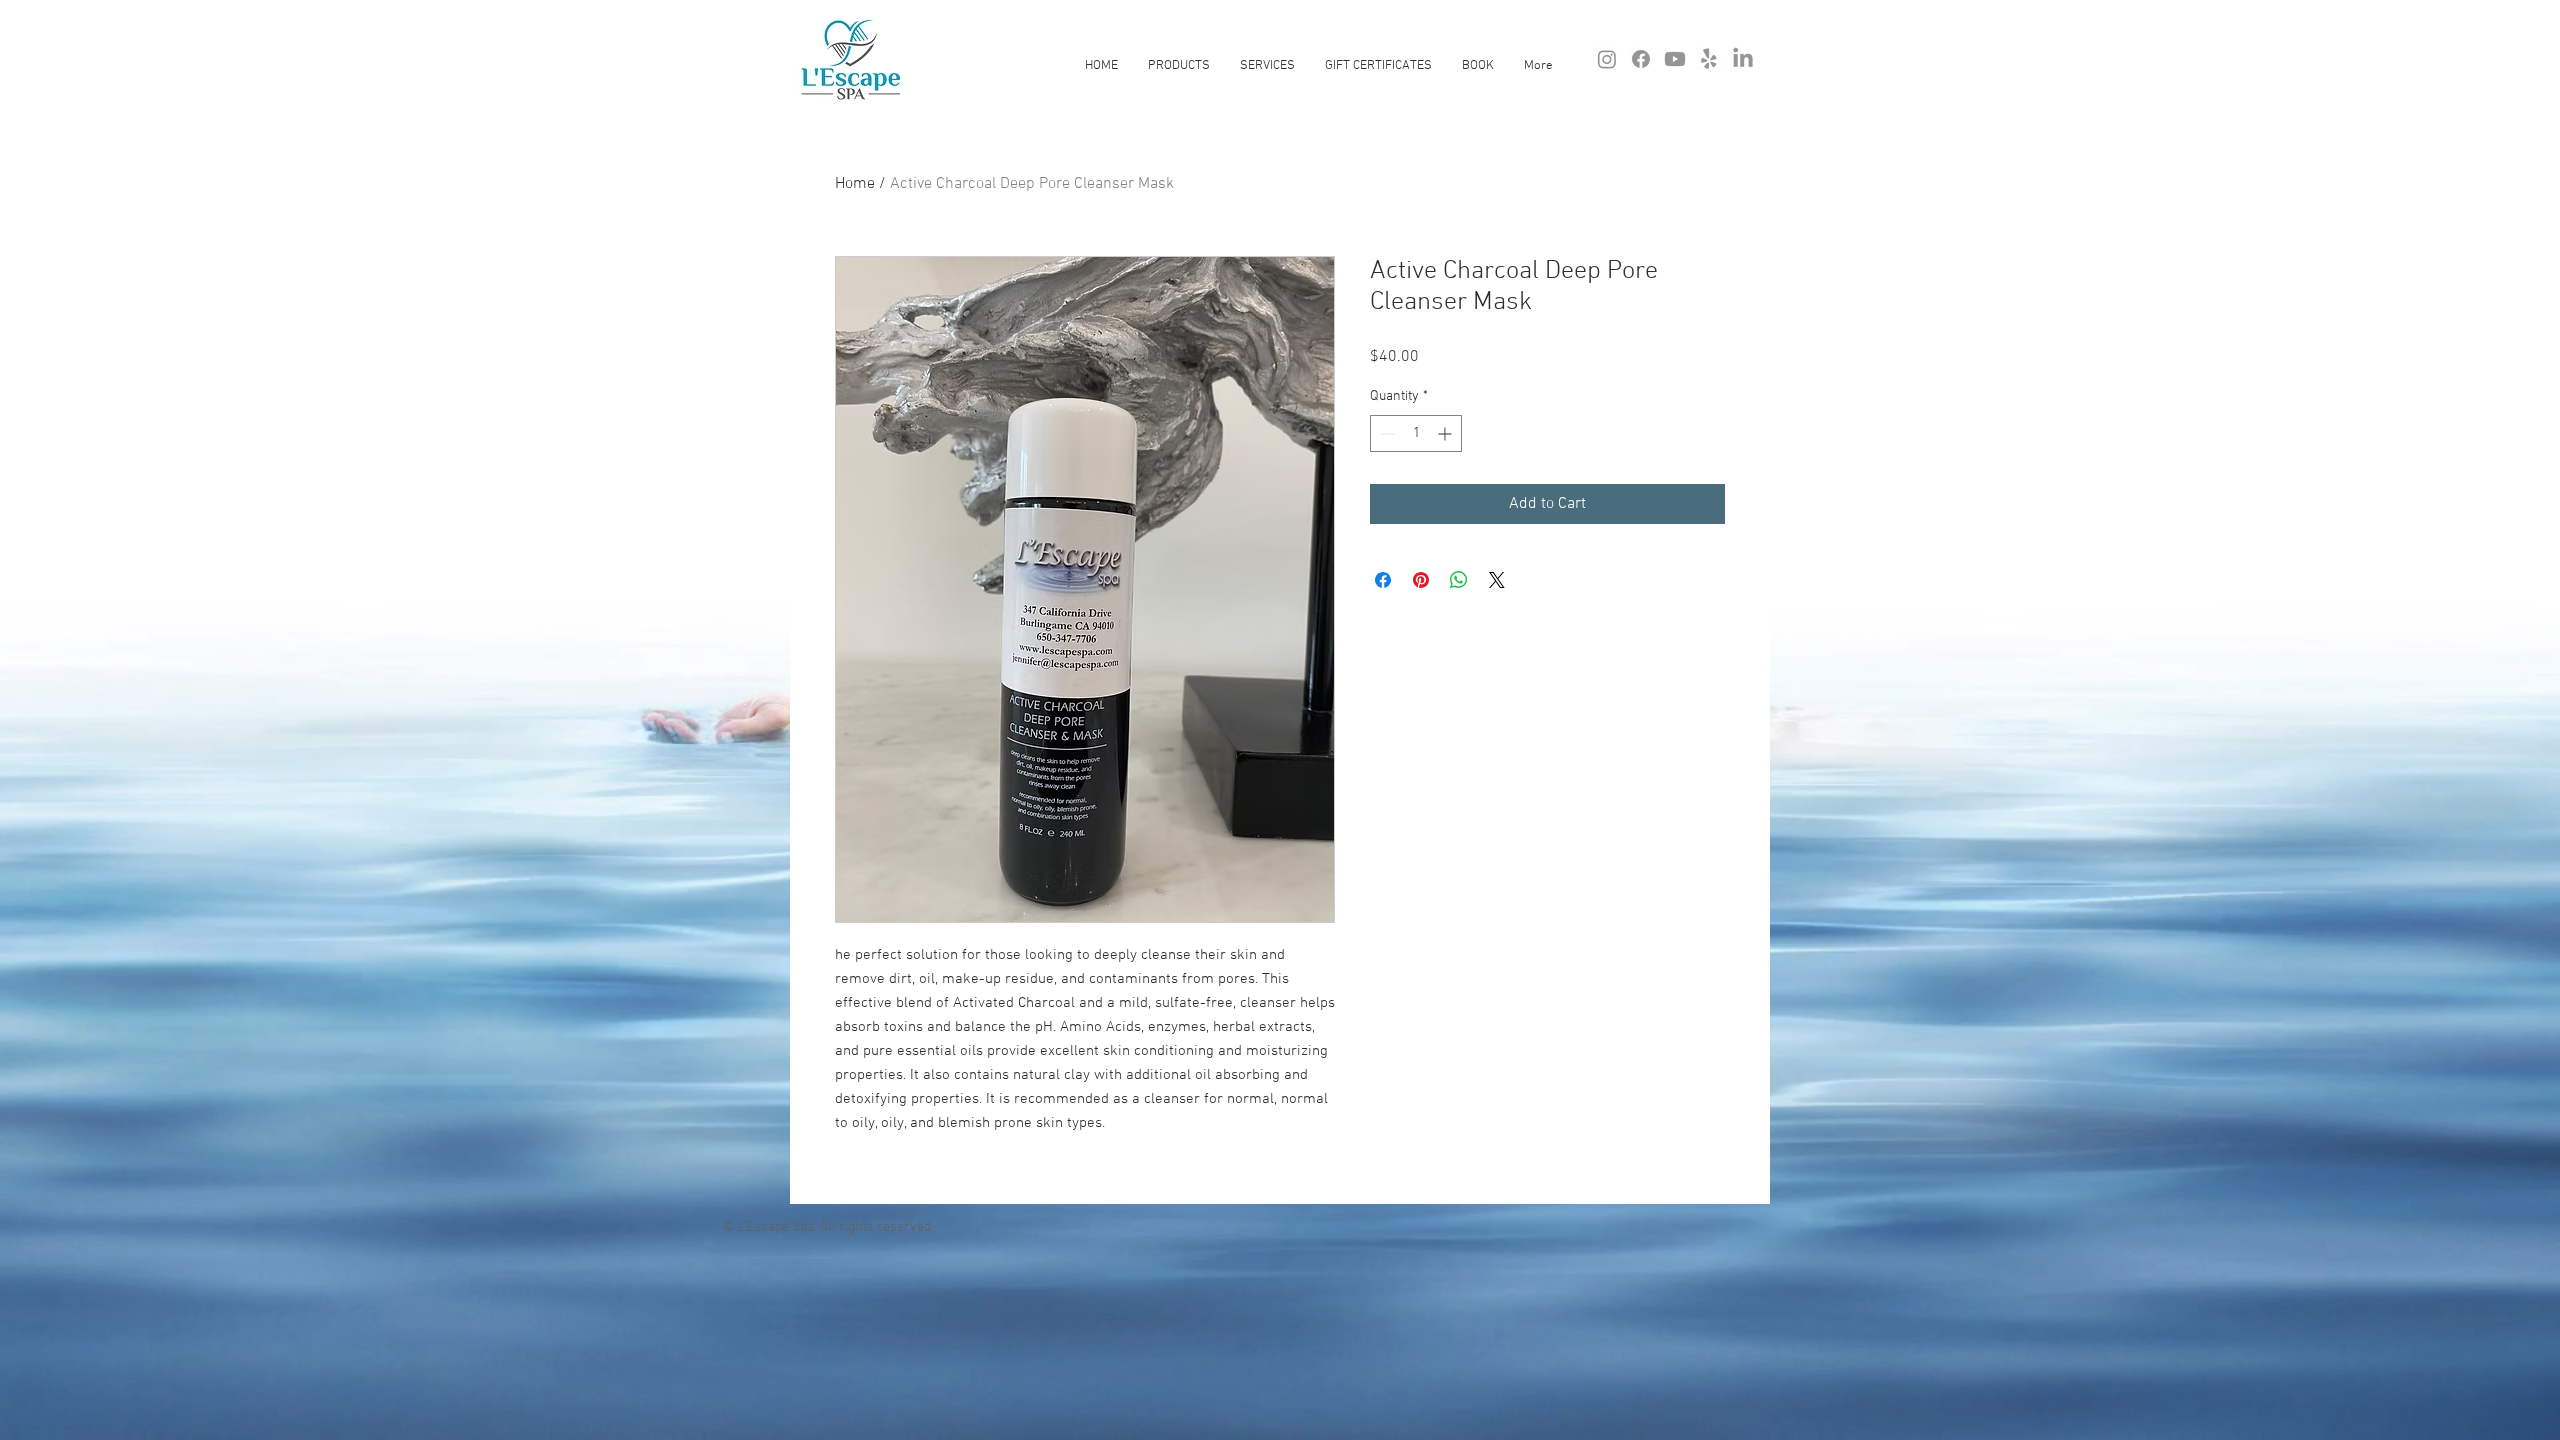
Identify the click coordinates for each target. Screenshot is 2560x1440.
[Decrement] (1385, 433)
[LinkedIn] (1743, 59)
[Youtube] (1675, 59)
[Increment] (1446, 433)
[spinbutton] (1416, 433)
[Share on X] (1497, 580)
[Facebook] (1641, 59)
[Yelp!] (1709, 59)
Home (855, 184)
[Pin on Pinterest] (1421, 580)
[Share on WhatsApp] (1459, 580)
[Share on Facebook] (1383, 580)
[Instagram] (1607, 59)
